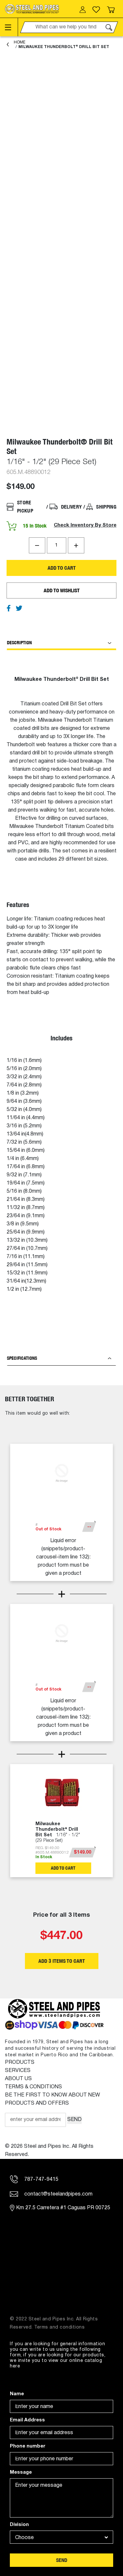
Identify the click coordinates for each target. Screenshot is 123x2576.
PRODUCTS (20, 2062)
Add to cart (62, 568)
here (15, 2366)
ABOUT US (18, 2079)
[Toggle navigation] (11, 27)
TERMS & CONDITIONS (33, 2087)
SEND (74, 2120)
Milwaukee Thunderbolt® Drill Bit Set (64, 47)
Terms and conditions (59, 2327)
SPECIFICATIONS (22, 1358)
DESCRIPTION (19, 643)
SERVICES (18, 2071)
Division (19, 2525)
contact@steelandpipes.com (58, 2194)
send (62, 2560)
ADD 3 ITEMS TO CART (62, 1961)
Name (17, 2394)
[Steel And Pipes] (32, 9)
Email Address (27, 2420)
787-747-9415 (41, 2180)
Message (21, 2473)
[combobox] (61, 2537)
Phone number (28, 2446)
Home (20, 42)
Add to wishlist (62, 590)
